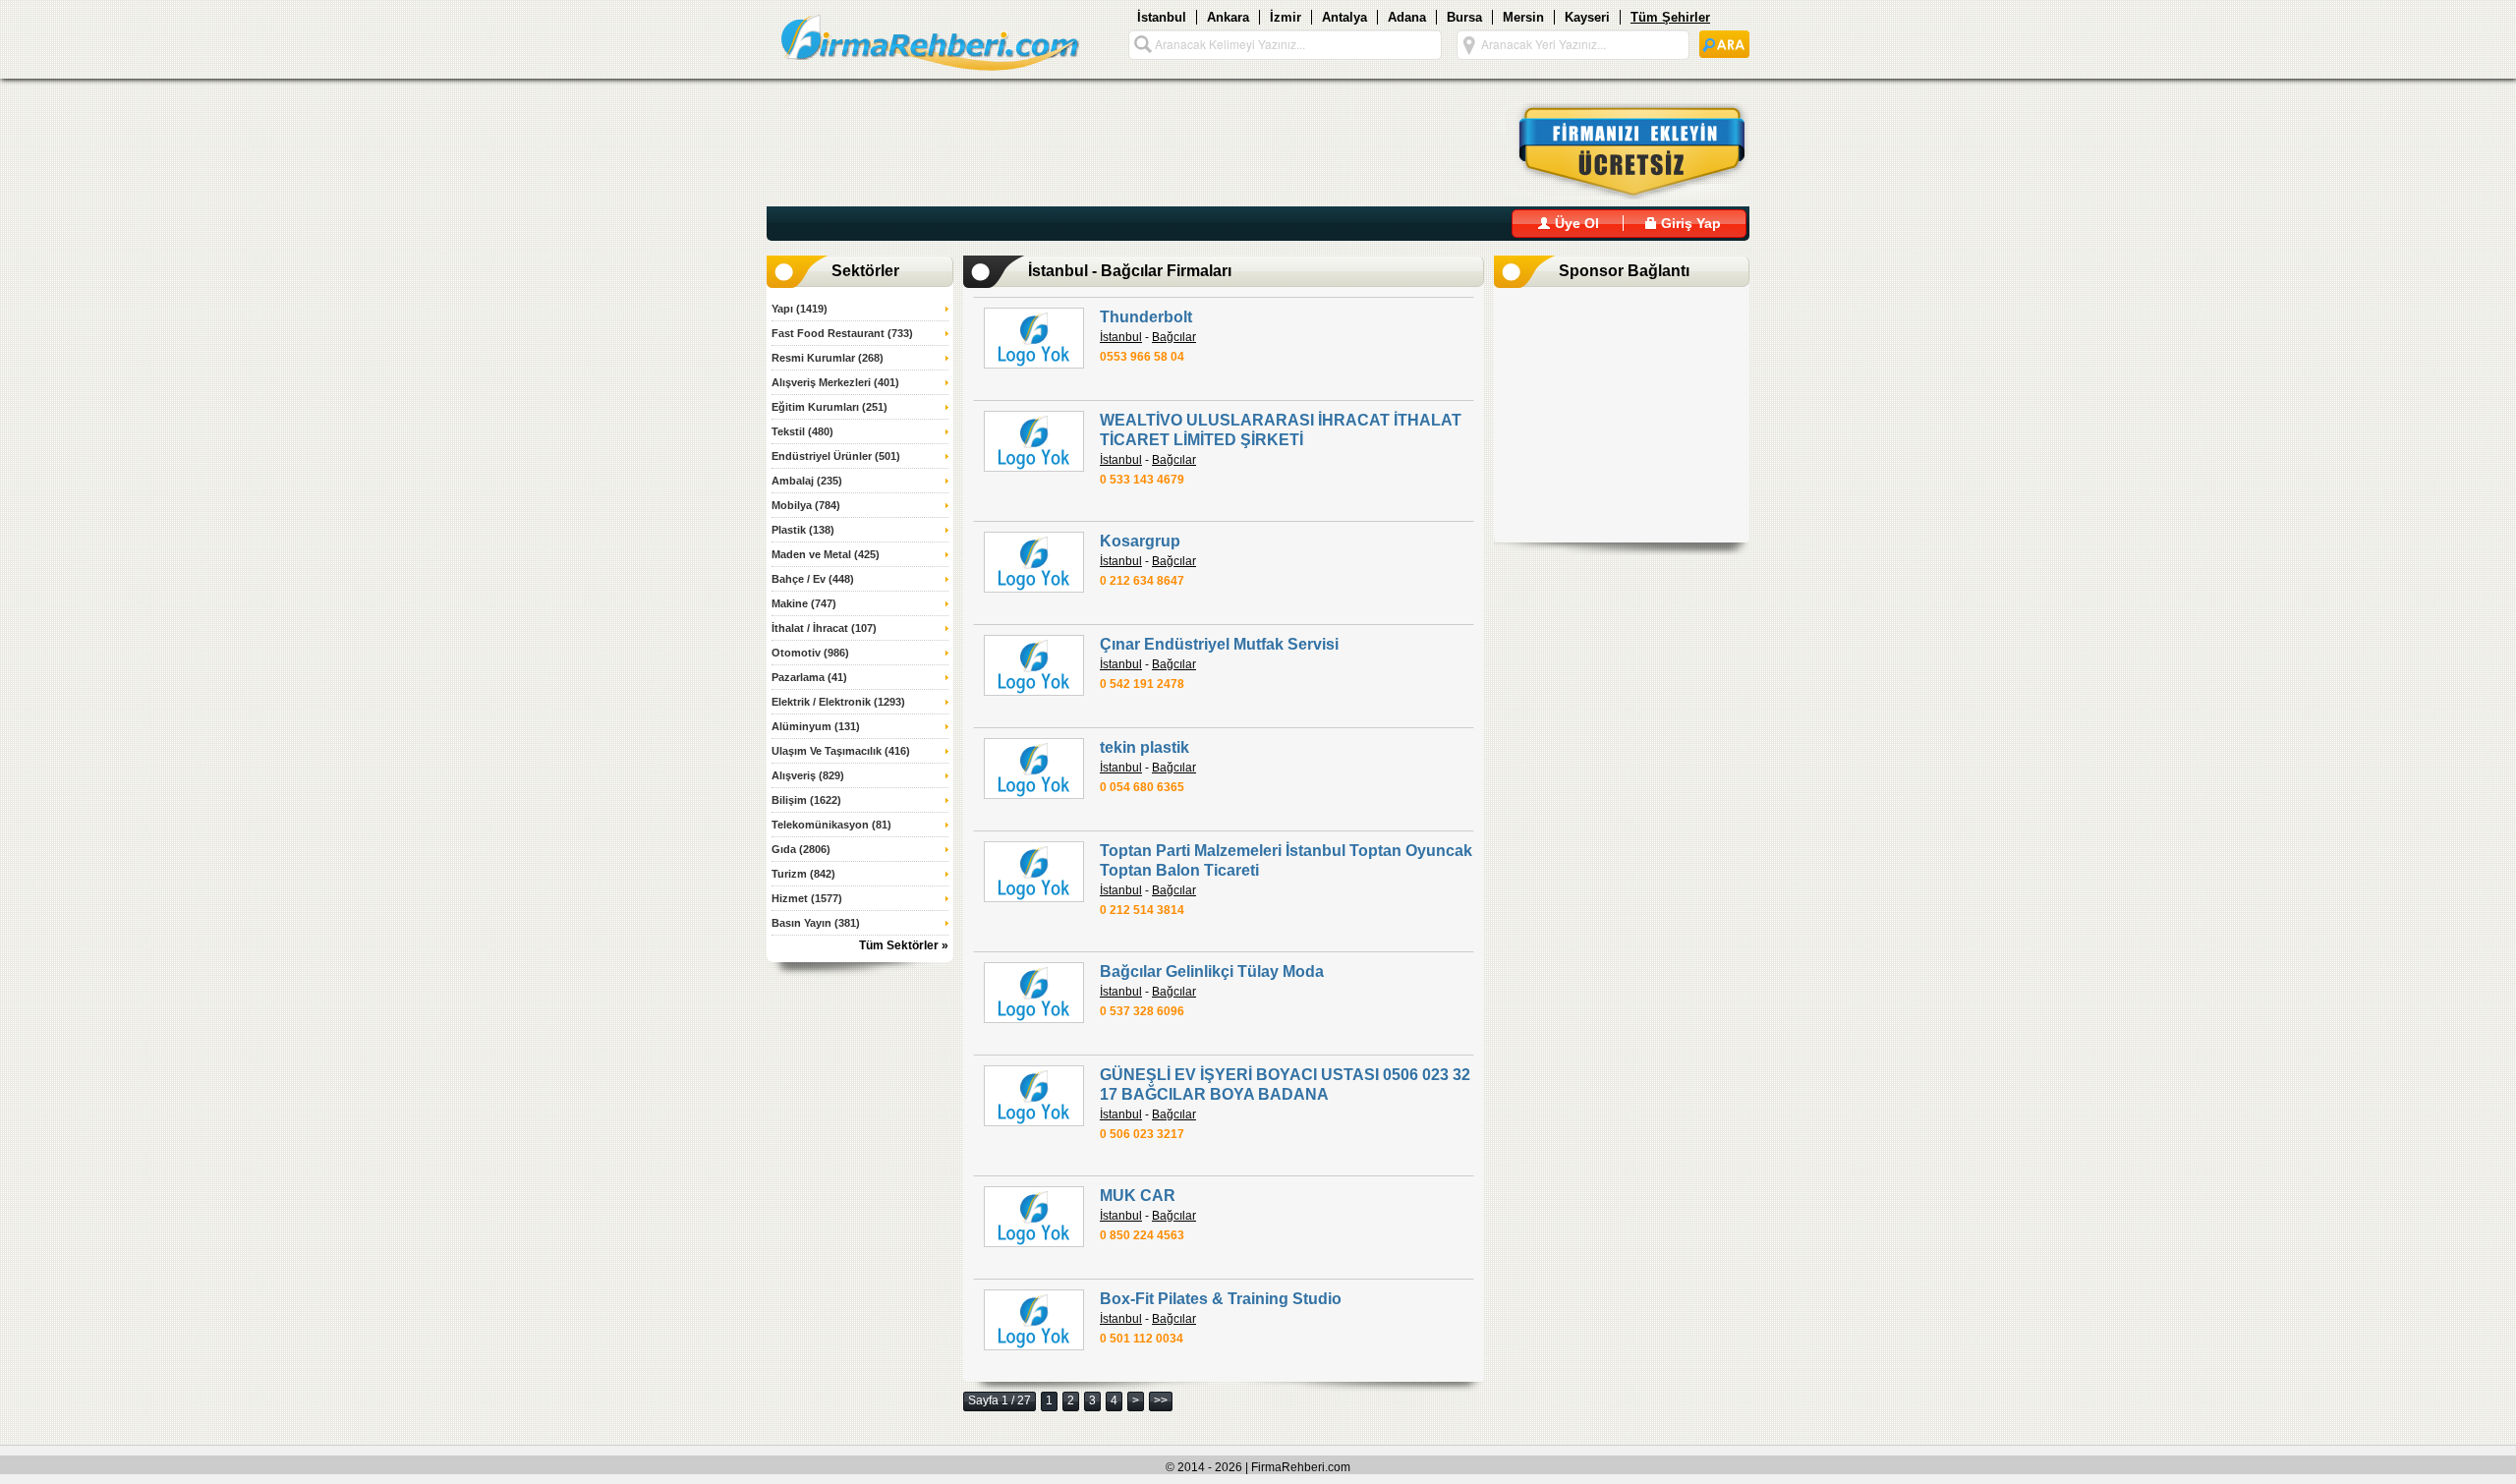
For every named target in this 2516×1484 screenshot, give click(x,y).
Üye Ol (1575, 223)
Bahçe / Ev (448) (813, 579)
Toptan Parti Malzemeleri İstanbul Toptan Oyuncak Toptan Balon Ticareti (1286, 860)
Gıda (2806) (801, 849)
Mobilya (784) (806, 505)
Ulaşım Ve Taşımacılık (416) (841, 751)
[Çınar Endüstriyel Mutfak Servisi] (1034, 665)
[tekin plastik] (1034, 769)
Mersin (1523, 17)
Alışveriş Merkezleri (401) (835, 382)
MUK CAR (1138, 1196)
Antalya (1344, 17)
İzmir (1286, 17)
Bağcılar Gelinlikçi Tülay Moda (1212, 971)
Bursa (1464, 17)
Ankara (1228, 17)
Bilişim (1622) (806, 800)
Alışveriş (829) (808, 775)
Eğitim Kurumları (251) (829, 407)
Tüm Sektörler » (904, 945)
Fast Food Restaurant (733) (842, 333)
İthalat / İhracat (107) (824, 628)
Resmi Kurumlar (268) (828, 358)
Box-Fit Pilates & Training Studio (1221, 1299)
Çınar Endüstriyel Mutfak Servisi (1219, 644)
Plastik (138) (803, 530)
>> (1161, 1400)
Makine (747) (804, 603)
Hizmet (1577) (807, 898)
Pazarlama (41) (809, 677)
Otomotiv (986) (810, 653)
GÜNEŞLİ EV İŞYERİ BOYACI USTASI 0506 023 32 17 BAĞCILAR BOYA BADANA (1285, 1084)
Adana (1407, 17)
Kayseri (1587, 17)
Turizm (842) (803, 874)
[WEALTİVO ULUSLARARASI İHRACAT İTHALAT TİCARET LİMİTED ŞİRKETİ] (1034, 441)
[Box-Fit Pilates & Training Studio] (1034, 1320)
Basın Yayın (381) (816, 923)
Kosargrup (1140, 541)
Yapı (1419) (800, 309)
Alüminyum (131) (816, 726)
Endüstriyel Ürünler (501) (836, 456)
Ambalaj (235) (807, 481)
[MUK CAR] (1034, 1217)
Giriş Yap (1689, 223)
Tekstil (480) (802, 431)
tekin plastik (1144, 747)
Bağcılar (1174, 337)
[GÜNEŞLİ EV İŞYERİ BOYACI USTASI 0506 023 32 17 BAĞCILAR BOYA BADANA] (1034, 1096)
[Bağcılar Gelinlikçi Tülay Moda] (1034, 993)
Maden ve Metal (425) (826, 554)
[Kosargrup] (1034, 562)
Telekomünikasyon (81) (831, 825)
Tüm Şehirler (1670, 17)
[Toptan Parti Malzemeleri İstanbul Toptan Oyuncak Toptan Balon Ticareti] (1034, 872)
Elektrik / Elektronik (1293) (838, 702)
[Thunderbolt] (1034, 338)
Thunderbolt (1146, 317)
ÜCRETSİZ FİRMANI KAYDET (1620, 151)
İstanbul (1162, 17)
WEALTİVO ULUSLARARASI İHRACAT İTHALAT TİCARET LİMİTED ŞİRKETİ (1281, 430)
